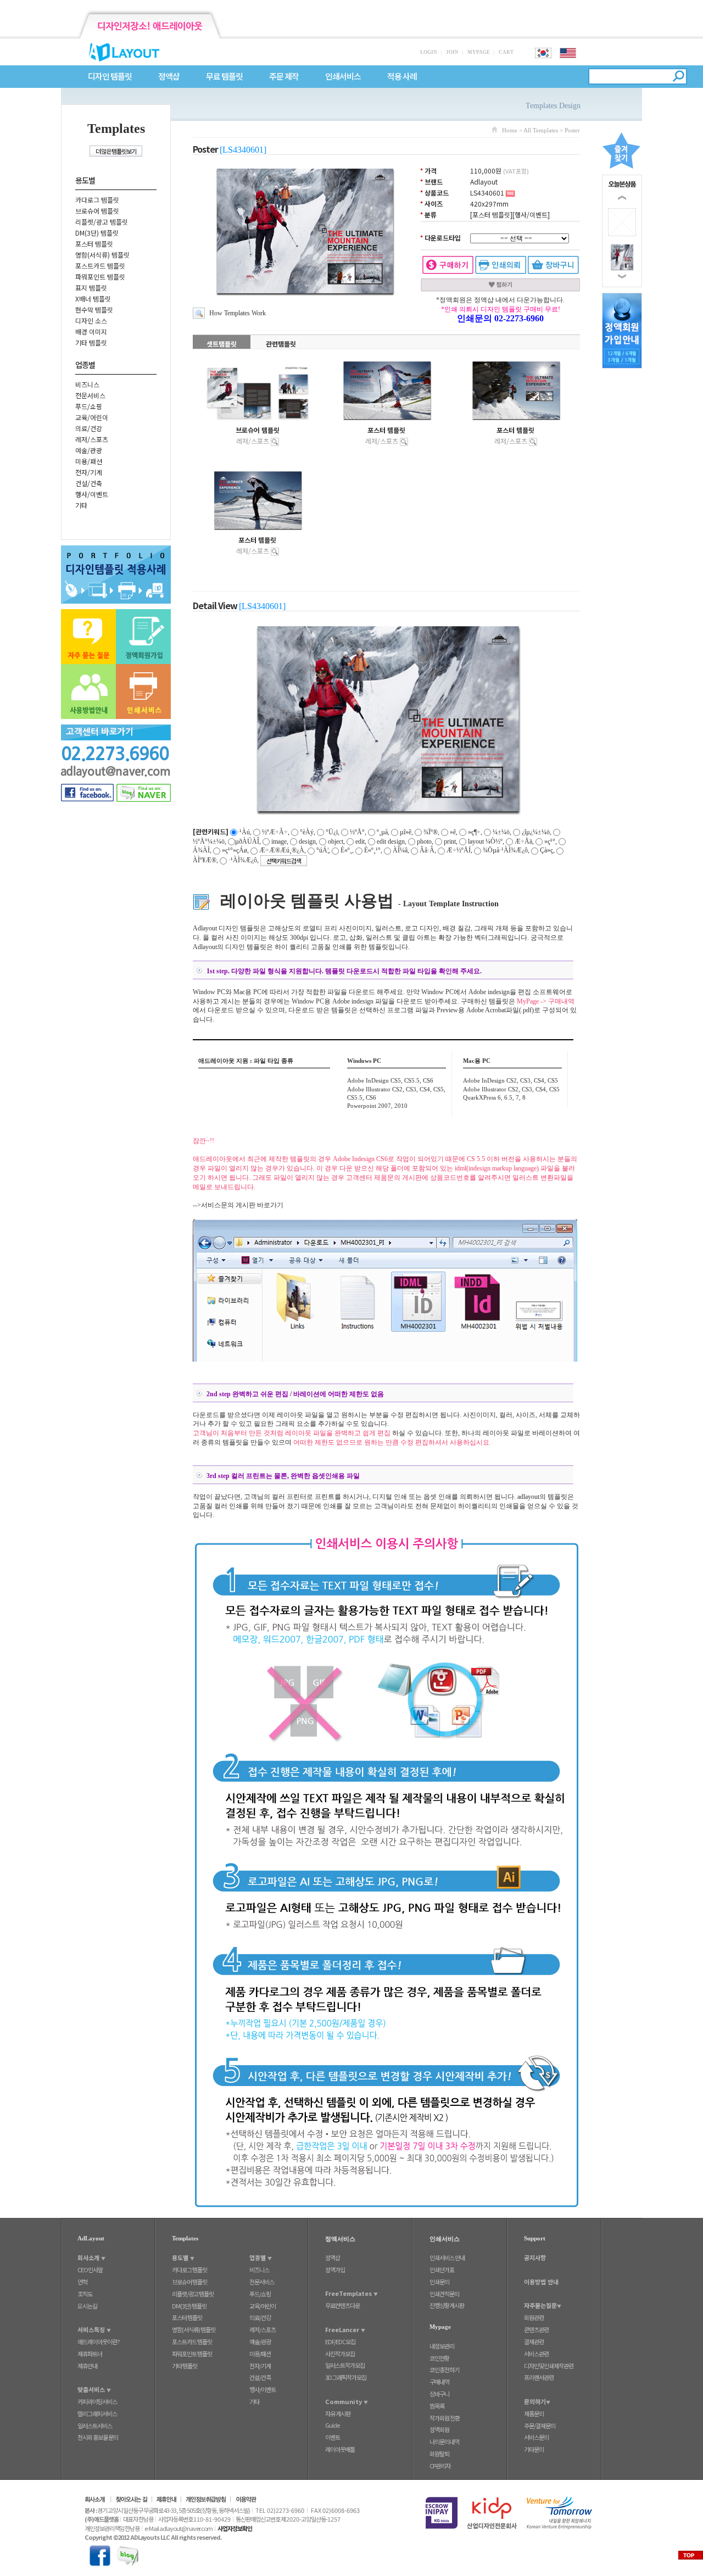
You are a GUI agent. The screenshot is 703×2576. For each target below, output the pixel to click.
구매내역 (439, 2382)
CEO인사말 (90, 2270)
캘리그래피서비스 (97, 2413)
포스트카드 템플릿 (100, 266)
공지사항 (535, 2257)
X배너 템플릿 (93, 299)
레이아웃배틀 (340, 2449)
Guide (332, 2425)
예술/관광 (89, 450)
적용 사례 (402, 77)
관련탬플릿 (281, 344)
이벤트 (333, 2437)
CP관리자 (440, 2466)
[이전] (622, 198)
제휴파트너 (90, 2354)
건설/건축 (89, 483)
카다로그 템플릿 (97, 200)
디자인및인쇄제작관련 (549, 2366)
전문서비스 (90, 395)
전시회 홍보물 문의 (98, 2437)
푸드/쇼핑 (89, 406)
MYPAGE (479, 52)
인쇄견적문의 (444, 2294)
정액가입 (335, 2270)
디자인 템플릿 (110, 77)
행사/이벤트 (92, 494)
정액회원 (439, 2429)
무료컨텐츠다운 (342, 2305)
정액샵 (169, 77)
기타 (81, 505)
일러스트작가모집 (345, 2365)
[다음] (622, 276)
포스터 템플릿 (94, 244)
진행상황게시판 (447, 2305)
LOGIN (429, 52)
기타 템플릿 (91, 342)
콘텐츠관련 (536, 2329)
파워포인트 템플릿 (100, 277)
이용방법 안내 (541, 2282)
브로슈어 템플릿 (97, 211)
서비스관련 (536, 2354)
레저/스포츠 (92, 439)
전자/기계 (89, 472)
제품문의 (534, 2413)
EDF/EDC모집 (340, 2341)
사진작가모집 (340, 2354)
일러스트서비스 (95, 2426)
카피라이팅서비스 (97, 2401)
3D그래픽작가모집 (346, 2377)
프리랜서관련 (539, 2377)
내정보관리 (442, 2346)
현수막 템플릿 (94, 310)
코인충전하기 (444, 2369)
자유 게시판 (338, 2413)
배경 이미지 (91, 331)
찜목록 (437, 2406)
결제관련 (534, 2341)
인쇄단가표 (442, 2270)
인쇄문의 (439, 2282)
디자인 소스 (91, 320)
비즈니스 (87, 384)
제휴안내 (87, 2366)
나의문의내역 (444, 2441)
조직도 (85, 2294)
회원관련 (534, 2317)
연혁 (82, 2282)
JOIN (452, 52)
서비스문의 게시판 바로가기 (242, 1205)
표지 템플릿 (91, 288)
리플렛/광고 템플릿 (102, 222)
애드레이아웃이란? (99, 2341)
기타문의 (534, 2449)
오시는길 (87, 2306)
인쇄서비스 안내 (447, 2257)
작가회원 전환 (445, 2418)
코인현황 (439, 2358)
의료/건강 (89, 428)
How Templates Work (238, 313)
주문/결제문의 (540, 2426)
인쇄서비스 (343, 77)
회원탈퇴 (439, 2454)
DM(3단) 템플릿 (97, 233)
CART (506, 52)
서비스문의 (536, 2437)
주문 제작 (284, 77)
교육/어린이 (92, 417)
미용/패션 (89, 461)
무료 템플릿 (224, 77)
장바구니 (439, 2394)
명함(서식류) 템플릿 (102, 255)
